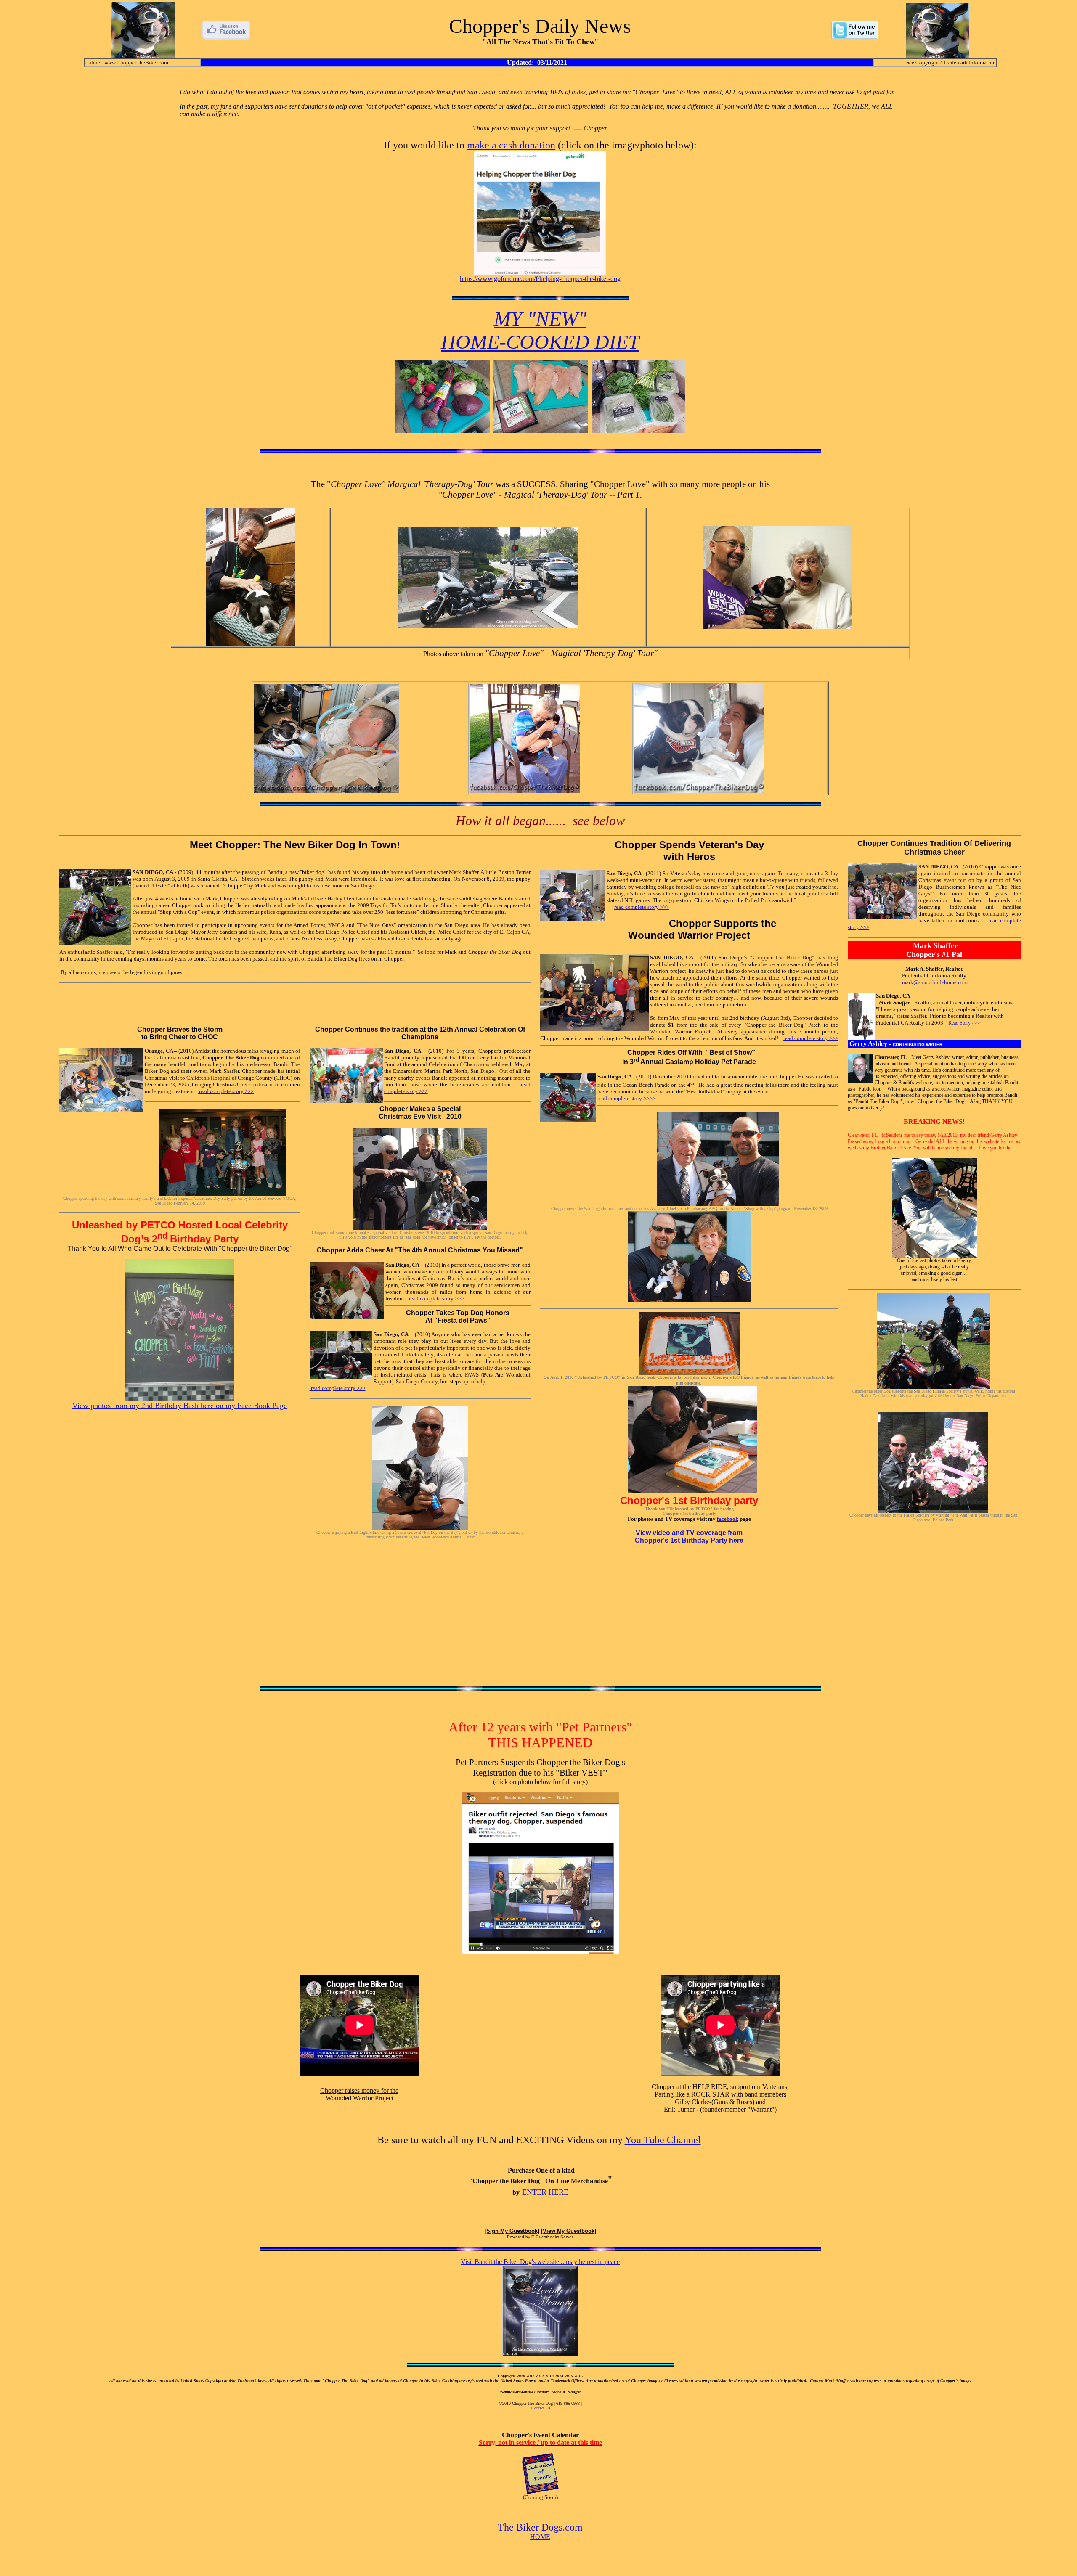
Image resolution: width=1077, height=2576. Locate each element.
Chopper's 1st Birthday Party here (689, 1540)
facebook (728, 1519)
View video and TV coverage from (689, 1533)
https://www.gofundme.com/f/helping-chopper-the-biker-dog (540, 279)
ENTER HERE (545, 2192)
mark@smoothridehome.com (935, 982)
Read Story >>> (964, 1023)
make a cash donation (511, 145)
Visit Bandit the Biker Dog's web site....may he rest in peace (540, 2262)
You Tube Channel (663, 2140)
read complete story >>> (642, 907)
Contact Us (540, 2408)
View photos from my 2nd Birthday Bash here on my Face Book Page (180, 1406)
